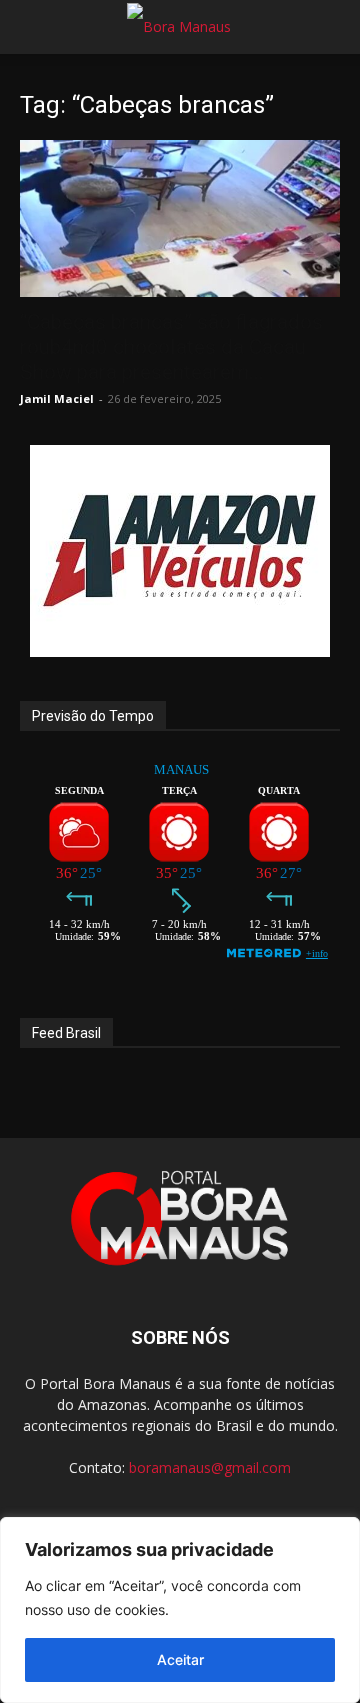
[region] (180, 1610)
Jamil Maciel (57, 398)
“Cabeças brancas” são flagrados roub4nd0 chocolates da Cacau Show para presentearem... (171, 347)
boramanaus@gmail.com (210, 1467)
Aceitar (180, 1659)
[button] (34, 27)
